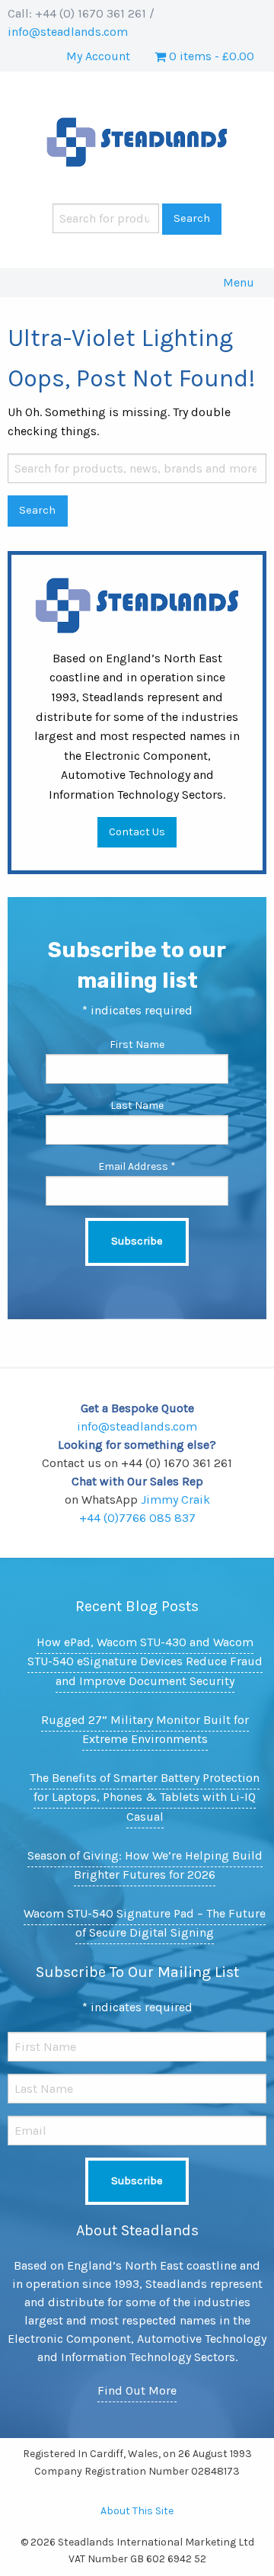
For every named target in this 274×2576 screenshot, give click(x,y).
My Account (98, 56)
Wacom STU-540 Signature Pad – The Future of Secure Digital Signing (145, 1923)
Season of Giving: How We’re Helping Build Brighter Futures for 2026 (145, 1865)
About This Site (137, 2511)
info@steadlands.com (68, 32)
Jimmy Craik (175, 1499)
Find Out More (137, 2390)
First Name (137, 1044)
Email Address (137, 1166)
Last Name (137, 1105)
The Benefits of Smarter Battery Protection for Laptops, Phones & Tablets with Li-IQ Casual (145, 1797)
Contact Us (137, 832)
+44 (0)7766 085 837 (137, 1518)
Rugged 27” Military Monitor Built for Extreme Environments (145, 1730)
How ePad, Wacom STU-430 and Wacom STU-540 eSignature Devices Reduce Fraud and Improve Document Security (145, 1661)
